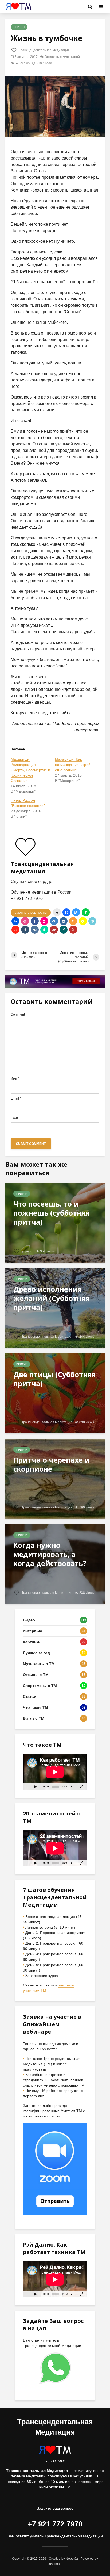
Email (16, 1098)
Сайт (15, 1118)
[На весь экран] (82, 1787)
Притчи (19, 27)
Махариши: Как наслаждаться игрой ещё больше (73, 765)
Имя (15, 1079)
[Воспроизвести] (35, 1787)
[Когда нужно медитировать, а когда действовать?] (55, 1564)
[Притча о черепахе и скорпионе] (55, 1478)
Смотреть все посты (31, 913)
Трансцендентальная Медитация (44, 50)
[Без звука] (72, 1787)
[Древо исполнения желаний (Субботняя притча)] (55, 1307)
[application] (55, 1772)
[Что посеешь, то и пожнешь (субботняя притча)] (55, 1222)
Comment (18, 1014)
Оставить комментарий (62, 57)
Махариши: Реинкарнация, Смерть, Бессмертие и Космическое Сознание (30, 770)
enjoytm (27, 1251)
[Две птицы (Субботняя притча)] (55, 1393)
